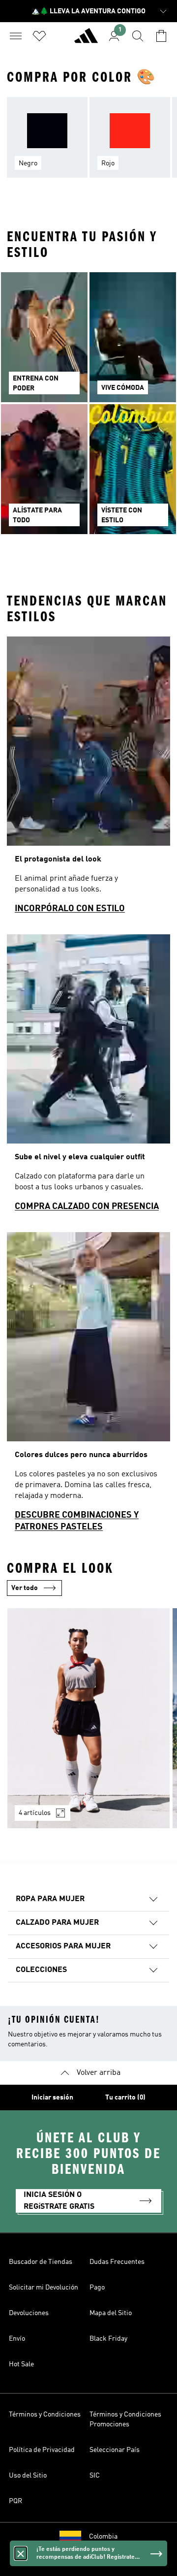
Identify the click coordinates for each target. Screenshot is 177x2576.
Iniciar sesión (52, 2098)
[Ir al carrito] (161, 36)
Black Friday (108, 2339)
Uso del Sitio (28, 2476)
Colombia (103, 2537)
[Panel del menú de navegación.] (16, 36)
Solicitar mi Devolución (44, 2288)
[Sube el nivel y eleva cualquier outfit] (88, 1077)
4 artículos (35, 1813)
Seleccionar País (115, 2450)
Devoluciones (29, 2313)
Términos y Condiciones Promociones (125, 2419)
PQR (15, 2501)
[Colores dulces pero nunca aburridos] (88, 1386)
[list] (88, 143)
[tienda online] (86, 40)
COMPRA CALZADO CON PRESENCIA (87, 1207)
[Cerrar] (21, 2553)
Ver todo (25, 1588)
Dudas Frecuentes (117, 2262)
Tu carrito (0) (125, 2098)
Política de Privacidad (42, 2450)
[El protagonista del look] (88, 779)
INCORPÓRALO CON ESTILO (70, 909)
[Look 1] (88, 1718)
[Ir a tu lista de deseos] (39, 36)
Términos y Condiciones (45, 2415)
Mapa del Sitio (111, 2313)
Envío (17, 2339)
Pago (97, 2288)
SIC (95, 2476)
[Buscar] (138, 36)
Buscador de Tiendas (41, 2262)
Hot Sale (21, 2364)
